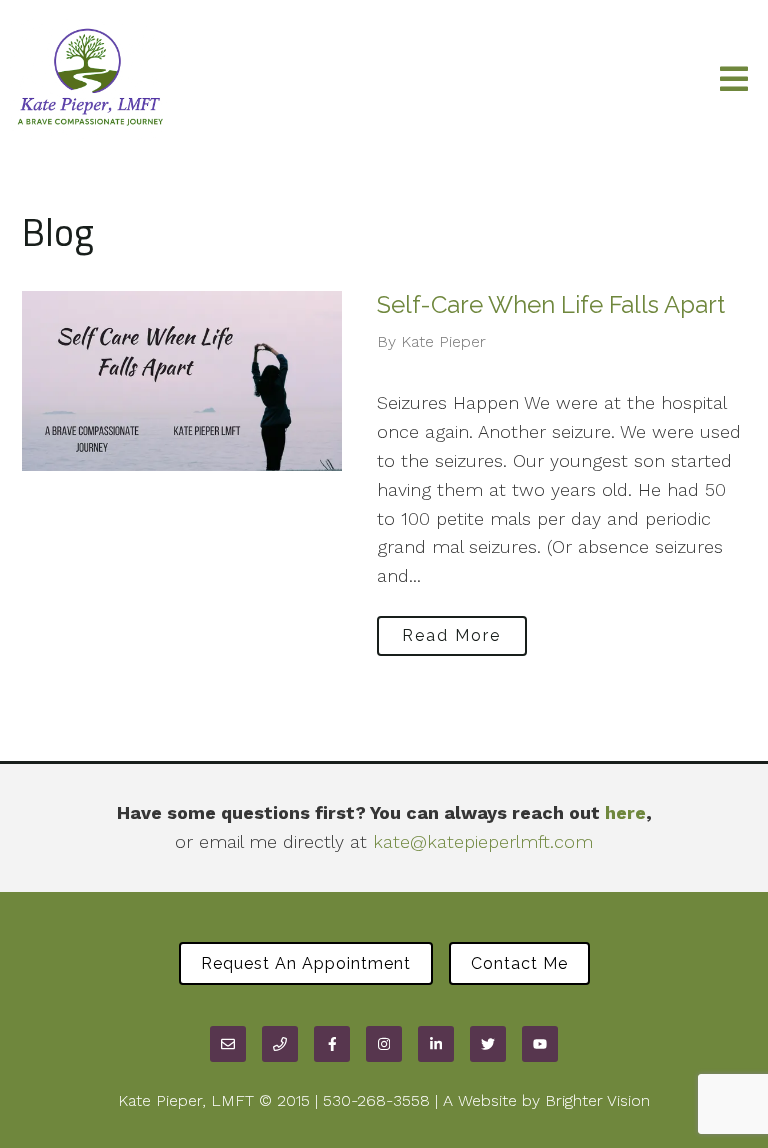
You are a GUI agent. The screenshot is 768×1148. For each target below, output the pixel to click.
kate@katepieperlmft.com (483, 841)
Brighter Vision (597, 1100)
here (625, 812)
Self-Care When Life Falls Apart (551, 304)
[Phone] (280, 1044)
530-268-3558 (376, 1100)
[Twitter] (488, 1044)
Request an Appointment (306, 963)
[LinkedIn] (436, 1044)
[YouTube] (540, 1044)
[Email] (228, 1044)
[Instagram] (384, 1044)
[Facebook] (332, 1044)
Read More (451, 635)
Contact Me (519, 963)
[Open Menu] (734, 80)
